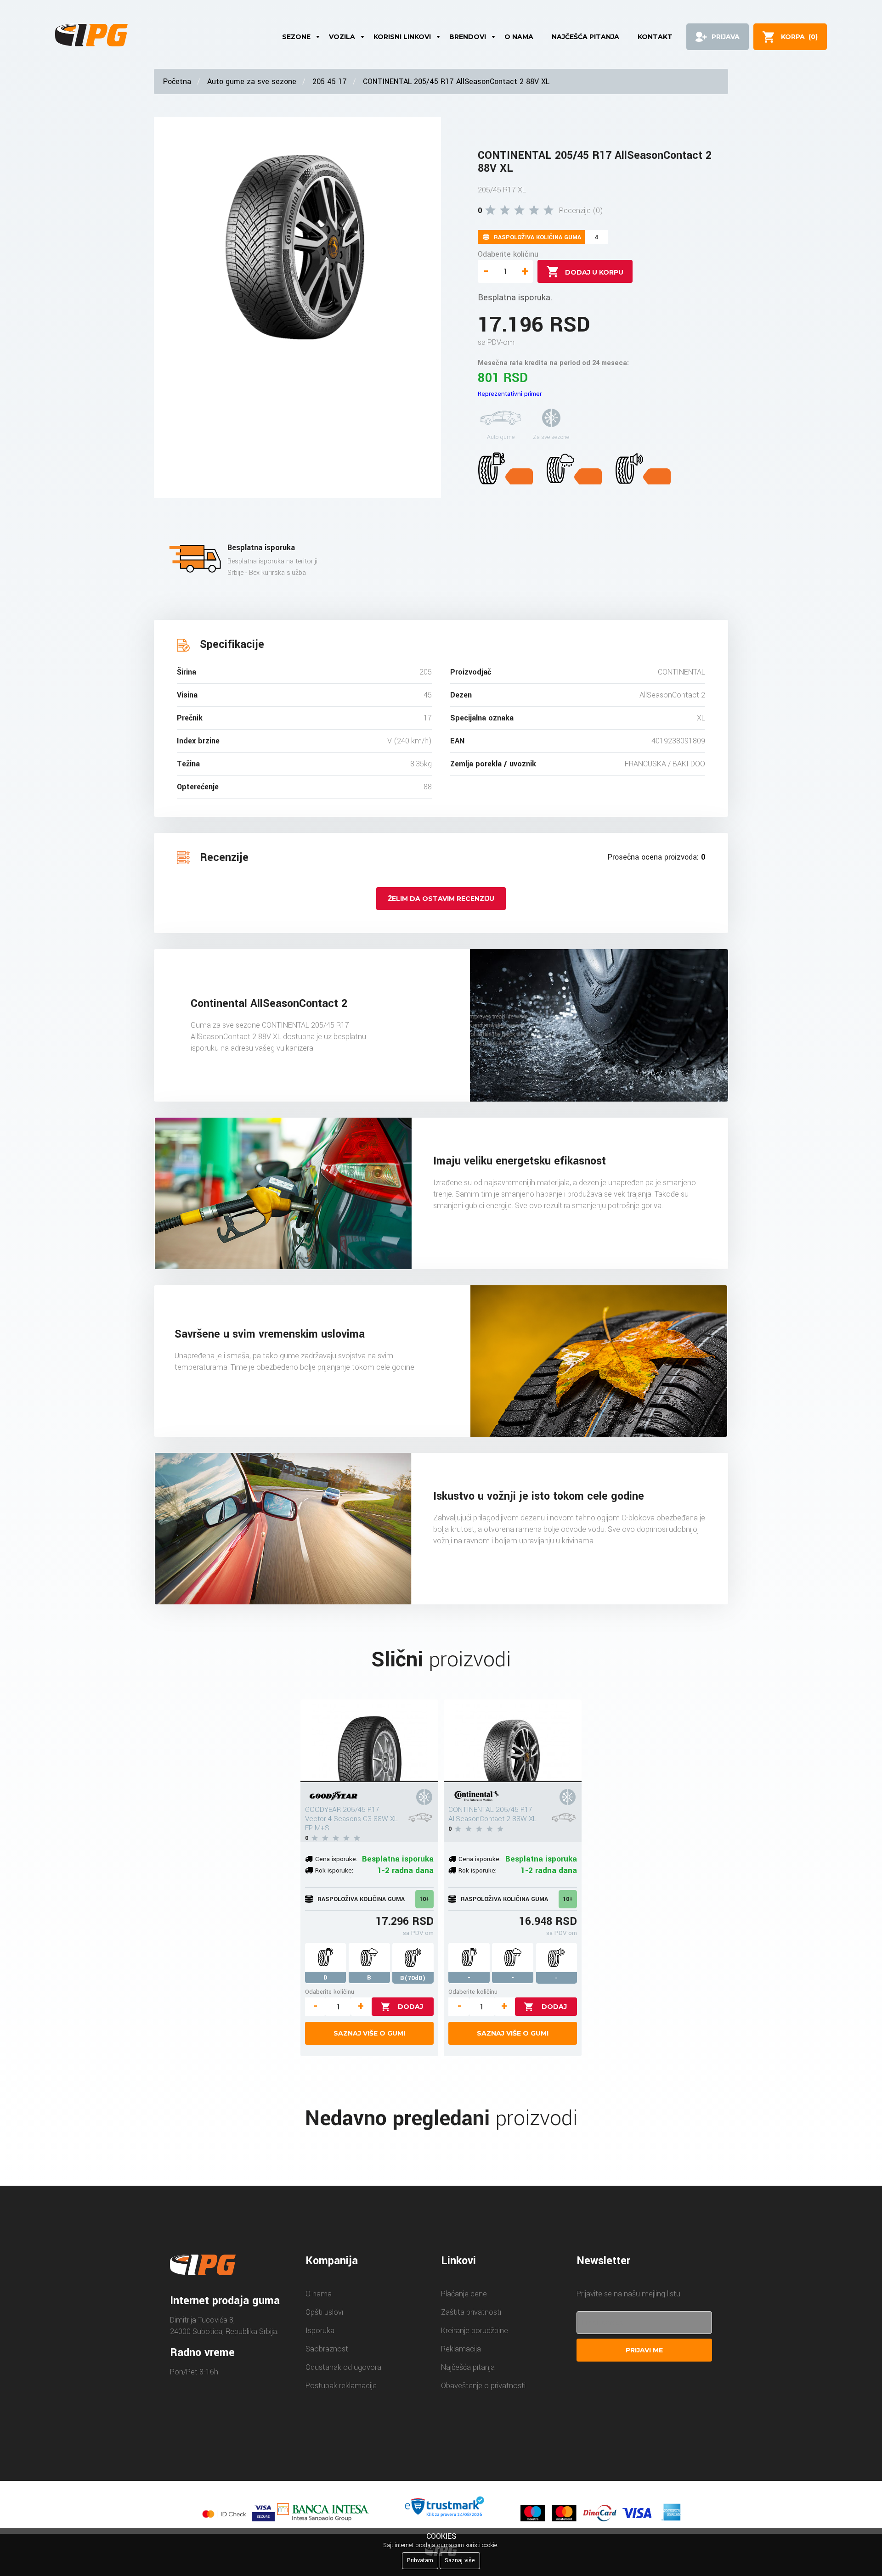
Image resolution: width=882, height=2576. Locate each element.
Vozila (342, 37)
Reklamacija (461, 2349)
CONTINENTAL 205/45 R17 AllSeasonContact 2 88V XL (456, 82)
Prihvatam (420, 2560)
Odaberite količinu (508, 254)
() (799, 37)
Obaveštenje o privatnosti (483, 2386)
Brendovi (468, 37)
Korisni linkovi (402, 37)
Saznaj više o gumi (369, 2033)
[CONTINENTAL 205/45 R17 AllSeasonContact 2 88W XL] (513, 1741)
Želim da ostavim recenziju (441, 899)
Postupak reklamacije (341, 2386)
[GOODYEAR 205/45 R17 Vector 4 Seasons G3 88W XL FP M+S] (369, 1741)
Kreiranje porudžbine (475, 2331)
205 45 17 (330, 82)
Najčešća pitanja (585, 37)
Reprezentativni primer (510, 394)
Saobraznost (327, 2349)
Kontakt (655, 37)
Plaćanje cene (464, 2294)
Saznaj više (460, 2560)
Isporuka (320, 2331)
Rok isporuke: (334, 1870)
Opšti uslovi (324, 2312)
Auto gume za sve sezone (252, 82)
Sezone (296, 37)
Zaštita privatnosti (471, 2312)
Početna (177, 82)
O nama (519, 37)
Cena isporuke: (336, 1859)
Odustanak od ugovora (343, 2367)
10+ (424, 1899)
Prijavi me (644, 2350)
